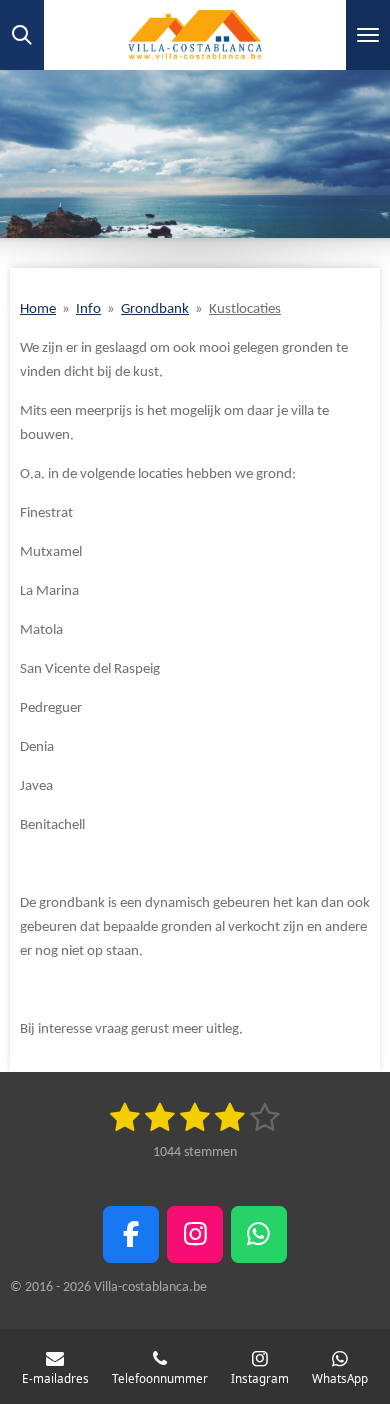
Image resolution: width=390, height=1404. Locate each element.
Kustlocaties (245, 309)
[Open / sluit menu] (368, 35)
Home (38, 309)
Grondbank (155, 309)
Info (88, 309)
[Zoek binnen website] (22, 35)
